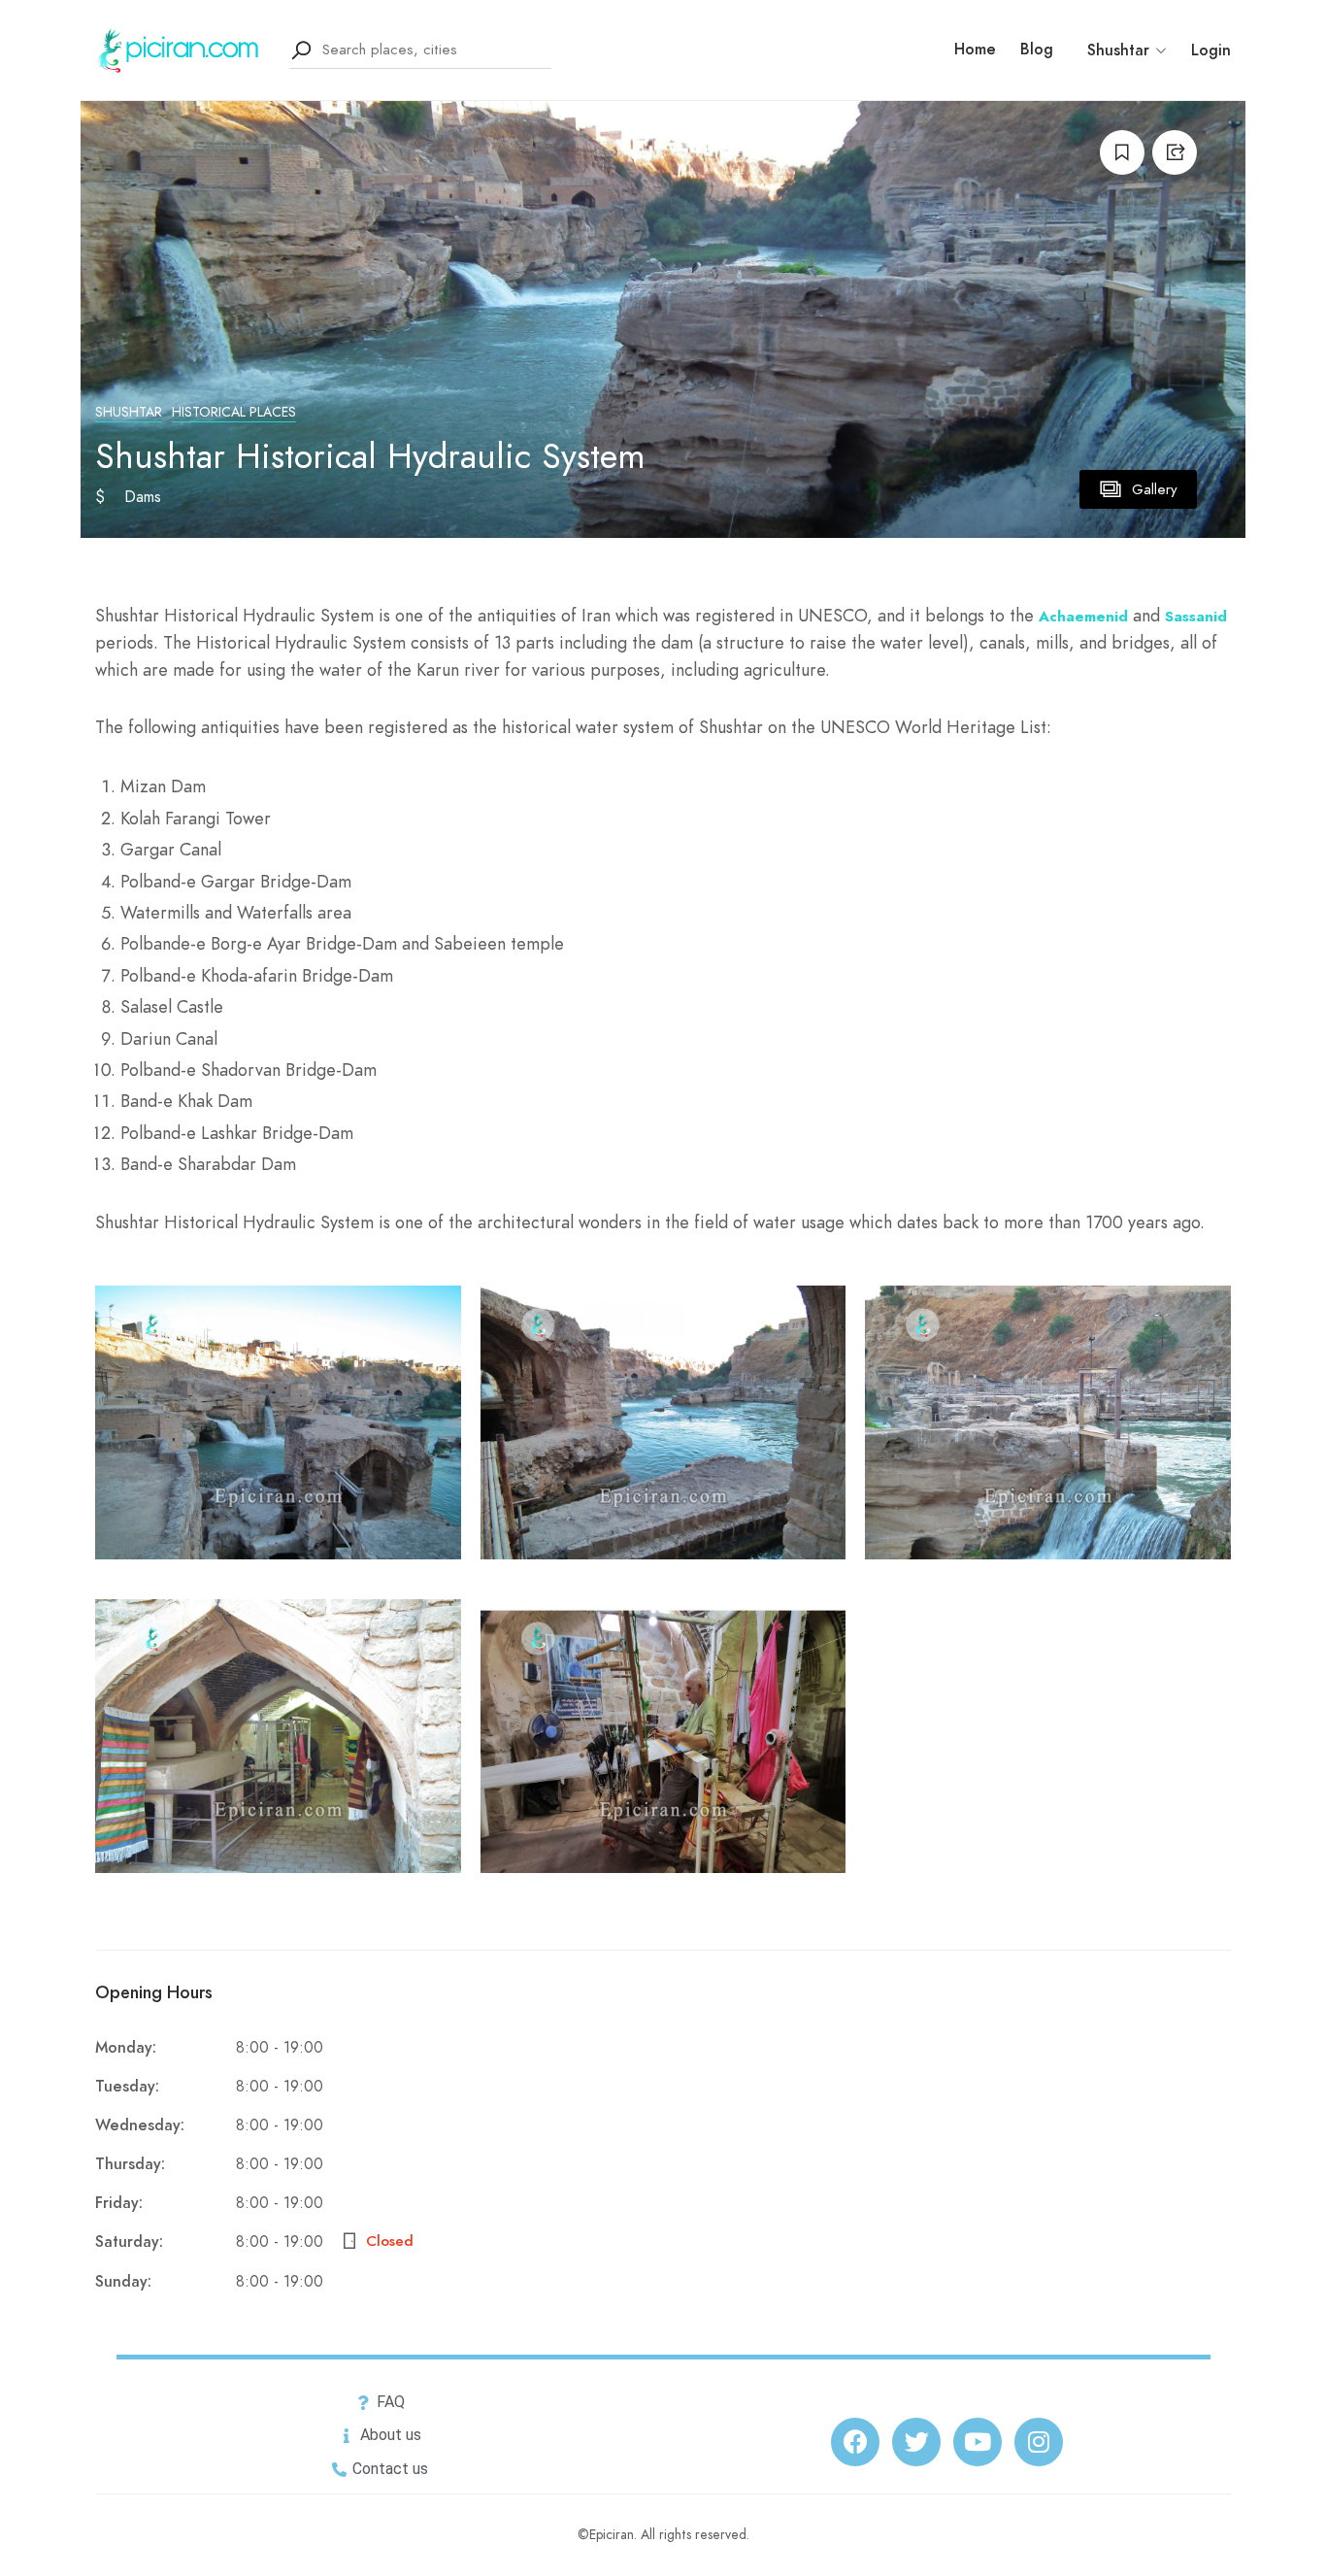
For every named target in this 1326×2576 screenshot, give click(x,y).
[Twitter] (916, 2442)
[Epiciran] (180, 49)
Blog (1037, 50)
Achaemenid (1083, 617)
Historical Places (234, 412)
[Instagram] (1039, 2442)
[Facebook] (855, 2442)
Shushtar (129, 412)
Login (1211, 50)
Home (975, 50)
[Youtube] (978, 2442)
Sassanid (1196, 617)
